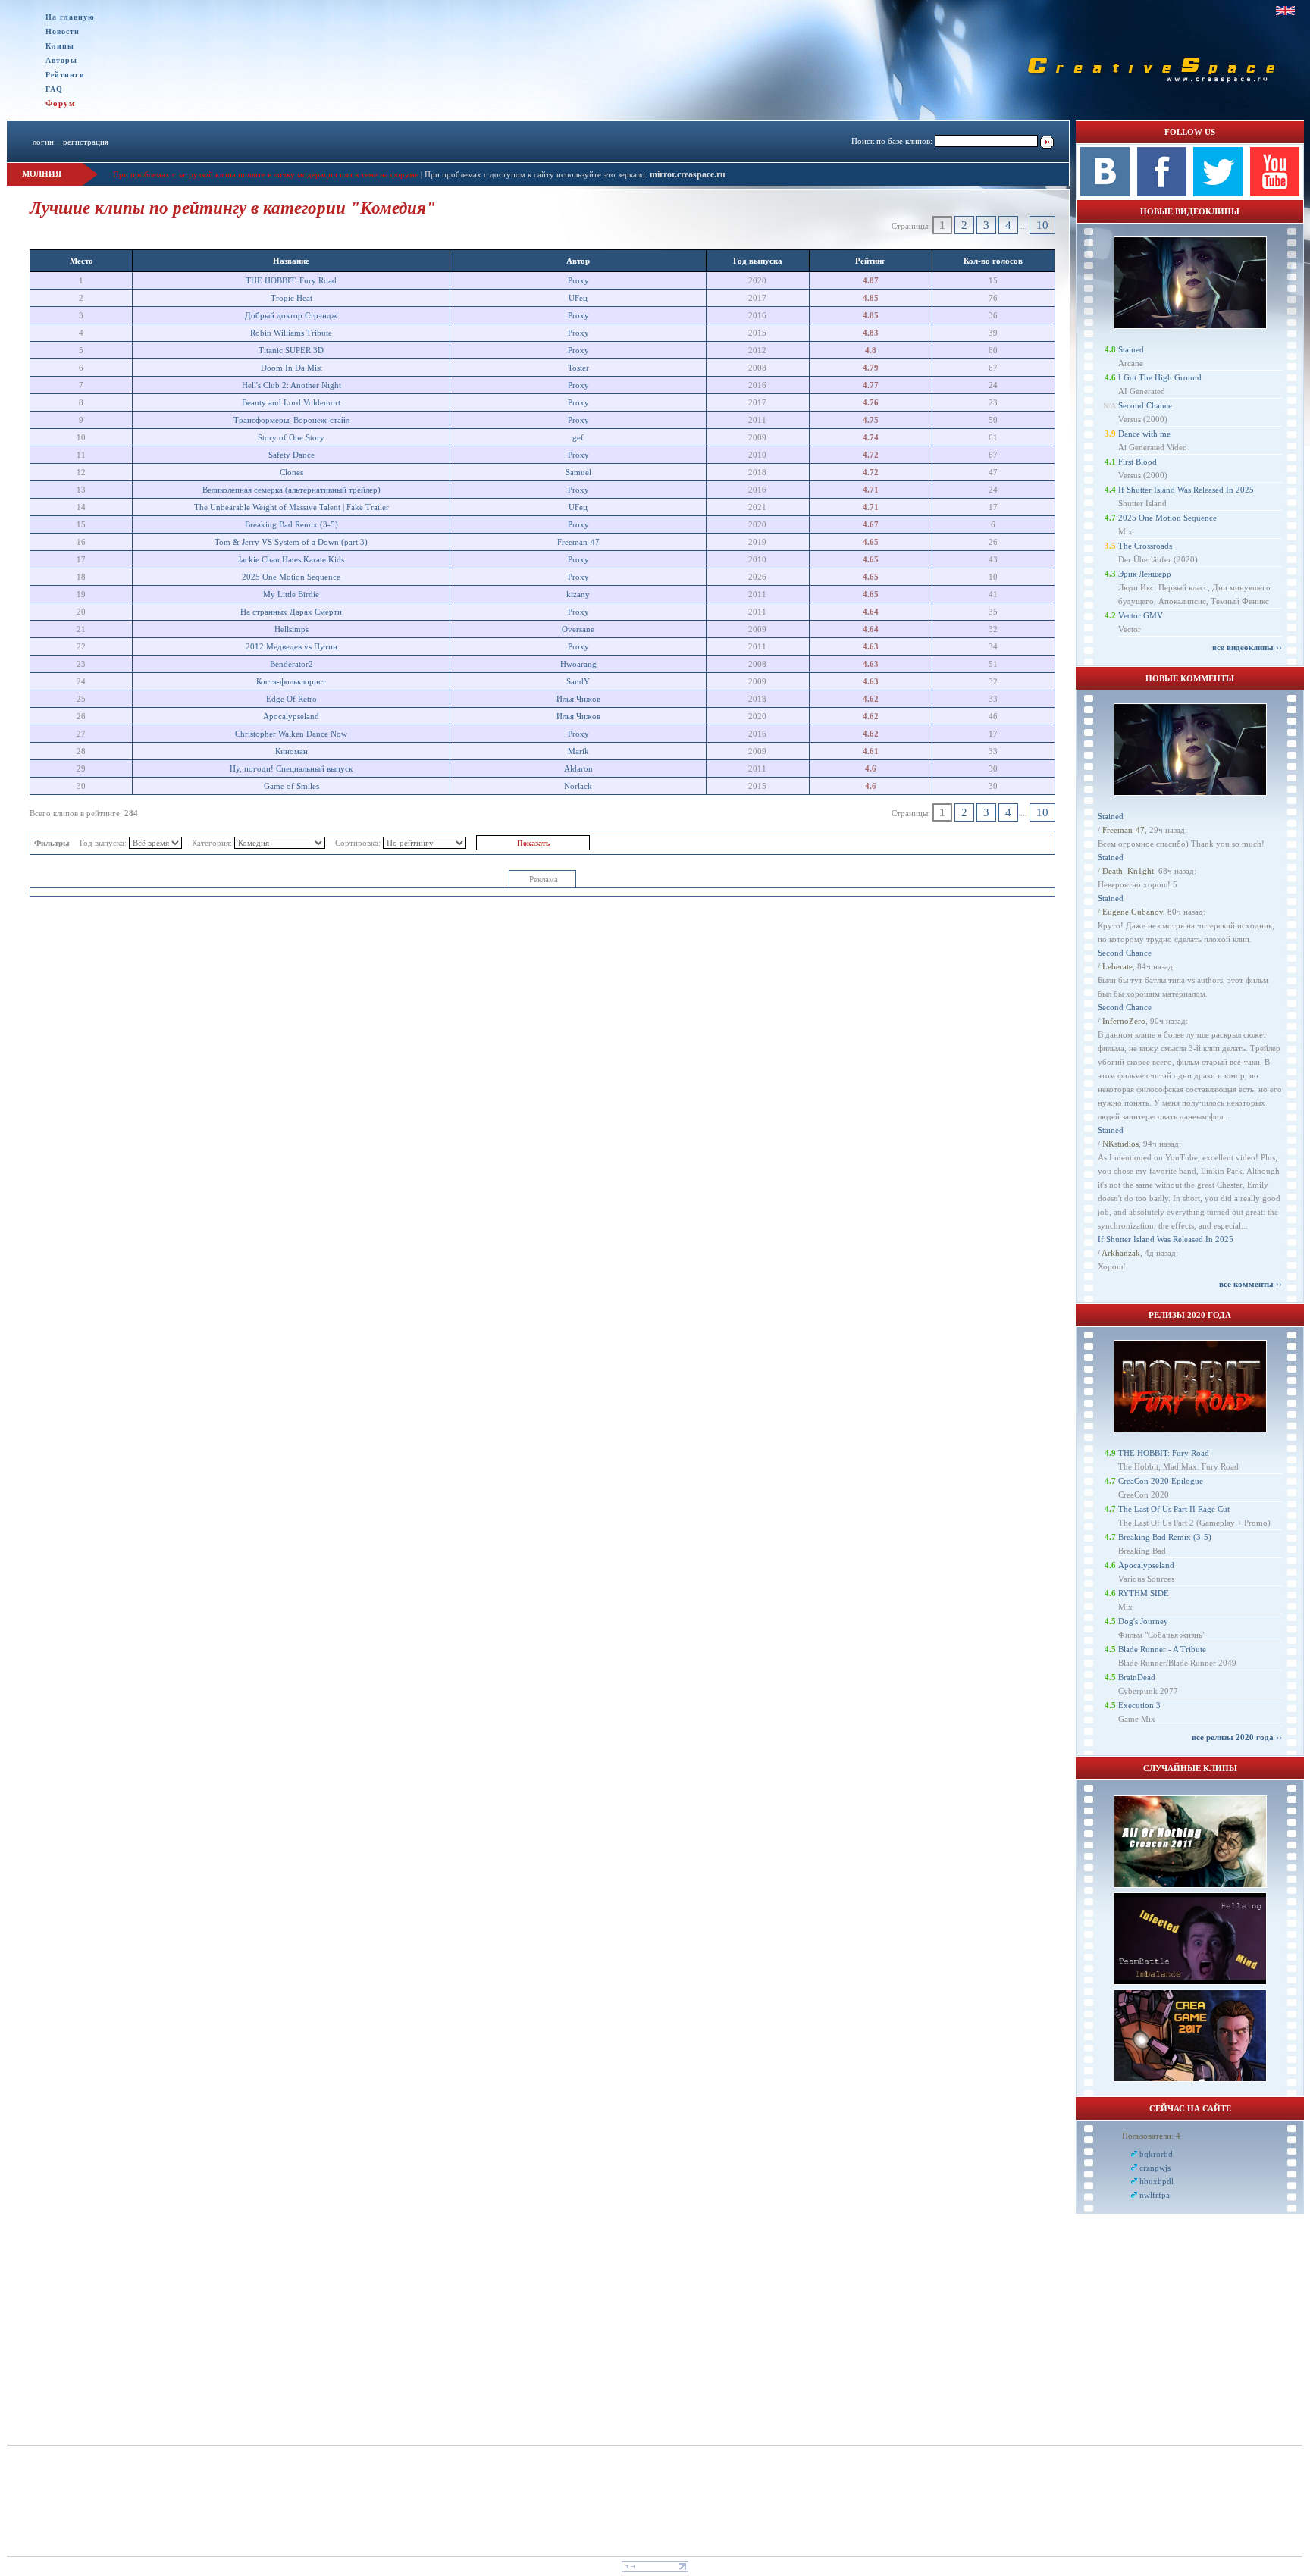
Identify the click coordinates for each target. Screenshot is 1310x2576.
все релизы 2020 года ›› (1237, 1737)
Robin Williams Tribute (291, 333)
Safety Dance (291, 455)
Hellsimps (291, 629)
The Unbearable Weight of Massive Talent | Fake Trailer (291, 507)
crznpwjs (1155, 2168)
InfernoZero (1124, 1021)
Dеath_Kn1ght (1128, 871)
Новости (63, 31)
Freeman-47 (578, 542)
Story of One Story (291, 437)
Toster (578, 368)
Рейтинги (65, 75)
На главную (70, 17)
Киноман (291, 751)
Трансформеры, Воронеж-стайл (291, 420)
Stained (1131, 349)
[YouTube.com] (1275, 193)
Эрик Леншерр (1145, 574)
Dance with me (1144, 434)
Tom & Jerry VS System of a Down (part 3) (291, 542)
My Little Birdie (291, 594)
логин (43, 142)
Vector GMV (1141, 615)
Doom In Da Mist (291, 368)
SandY (578, 681)
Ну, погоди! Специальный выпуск (291, 768)
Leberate (1117, 966)
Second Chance (1145, 405)
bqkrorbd (1156, 2154)
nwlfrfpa (1155, 2195)
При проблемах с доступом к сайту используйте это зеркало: (537, 174)
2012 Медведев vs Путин (291, 646)
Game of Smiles (291, 786)
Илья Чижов (578, 699)
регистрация (86, 142)
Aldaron (578, 768)
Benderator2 (291, 664)
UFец (578, 298)
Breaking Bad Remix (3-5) (291, 524)
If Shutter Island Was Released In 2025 (1186, 490)
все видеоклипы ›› (1247, 647)
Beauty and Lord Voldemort (291, 402)
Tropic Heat (291, 298)
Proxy (578, 280)
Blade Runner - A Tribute (1162, 1649)
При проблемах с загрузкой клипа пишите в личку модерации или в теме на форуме (266, 174)
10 (1042, 225)
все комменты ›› (1250, 1284)
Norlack (578, 786)
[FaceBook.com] (1162, 193)
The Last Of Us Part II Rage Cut (1174, 1509)
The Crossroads (1145, 546)
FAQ (54, 89)
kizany (578, 594)
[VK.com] (1105, 193)
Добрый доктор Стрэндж (291, 315)
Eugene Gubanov (1133, 912)
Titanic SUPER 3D (291, 350)
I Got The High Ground (1160, 377)
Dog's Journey (1143, 1621)
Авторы (61, 60)
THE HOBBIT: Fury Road (291, 280)
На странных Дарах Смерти (291, 612)
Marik (578, 751)
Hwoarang (578, 664)
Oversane (578, 629)
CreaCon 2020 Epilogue (1161, 1481)
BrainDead (1137, 1677)
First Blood (1138, 462)
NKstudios (1120, 1144)
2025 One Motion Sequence (291, 577)
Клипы (60, 46)
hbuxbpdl (1156, 2181)
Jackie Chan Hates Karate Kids (291, 559)
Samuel (578, 472)
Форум (61, 103)
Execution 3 (1139, 1705)
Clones (291, 472)
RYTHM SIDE (1144, 1593)
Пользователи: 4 (1151, 2136)
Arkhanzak (1121, 1253)
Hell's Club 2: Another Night (291, 385)
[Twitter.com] (1218, 193)
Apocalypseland (291, 716)
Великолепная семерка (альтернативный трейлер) (291, 490)
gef (578, 437)
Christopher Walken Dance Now (291, 734)
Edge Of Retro (291, 699)
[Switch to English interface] (1285, 11)
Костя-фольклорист (291, 681)
